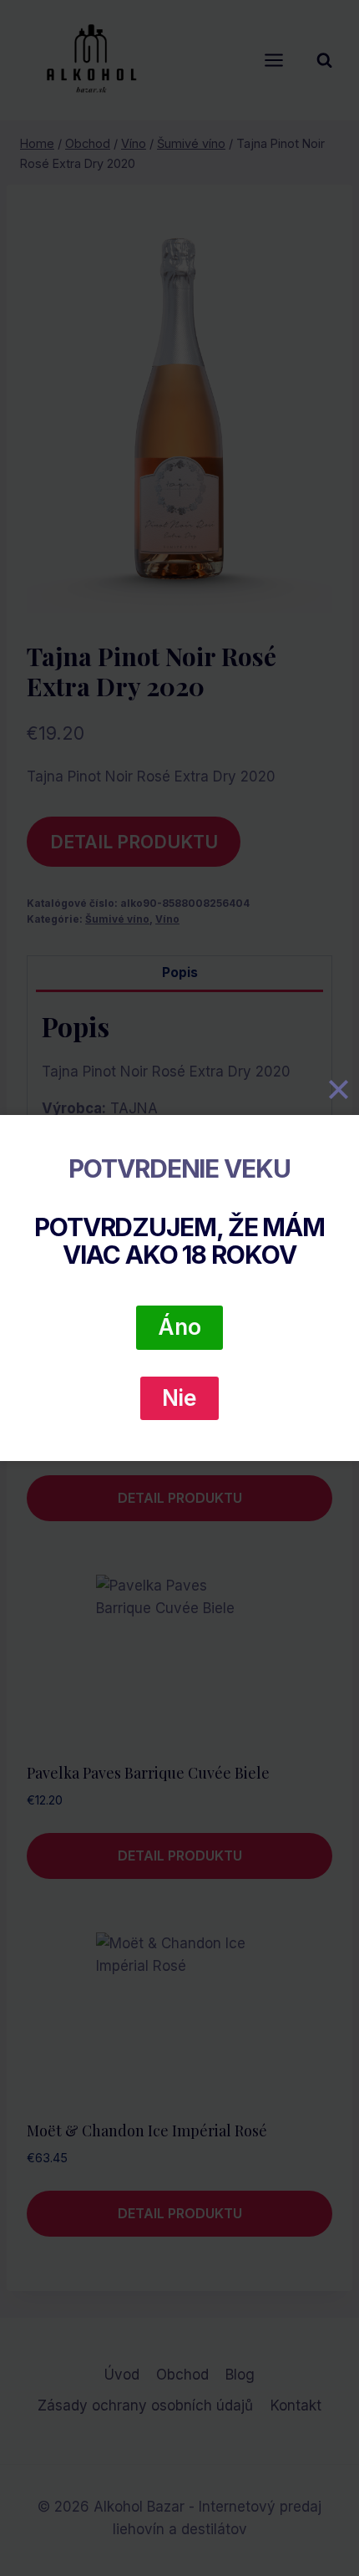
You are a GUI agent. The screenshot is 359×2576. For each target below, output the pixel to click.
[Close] (338, 1090)
